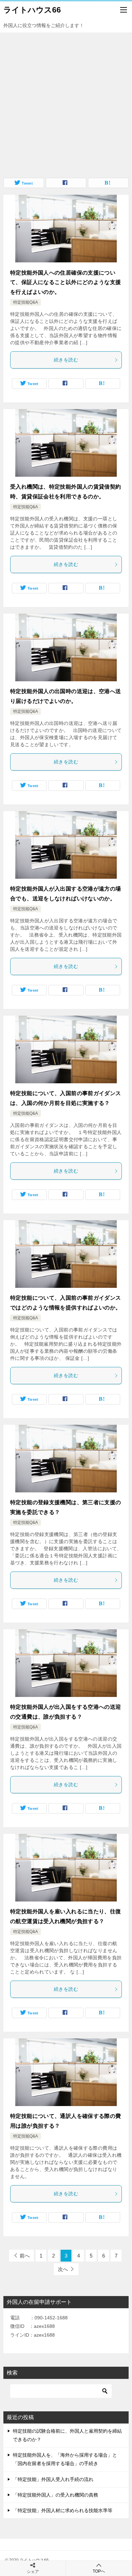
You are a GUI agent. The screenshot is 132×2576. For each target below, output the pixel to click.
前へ (25, 2256)
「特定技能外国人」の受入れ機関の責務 (56, 2495)
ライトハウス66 (32, 10)
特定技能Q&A (26, 302)
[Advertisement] (66, 102)
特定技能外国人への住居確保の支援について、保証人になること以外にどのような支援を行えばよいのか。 (66, 282)
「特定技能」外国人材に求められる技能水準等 (63, 2510)
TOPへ (99, 2571)
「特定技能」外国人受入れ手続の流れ (53, 2479)
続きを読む (66, 360)
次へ (63, 2269)
